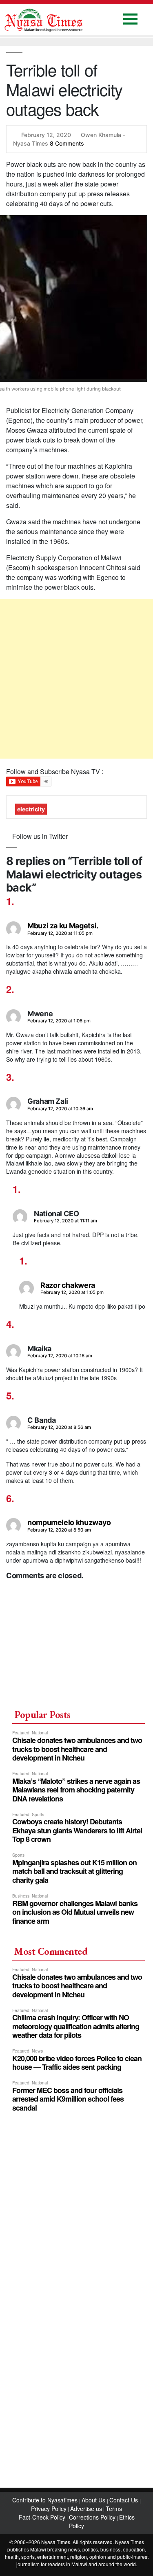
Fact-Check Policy (42, 2517)
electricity (31, 809)
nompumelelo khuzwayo (69, 1522)
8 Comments (67, 143)
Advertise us (86, 2509)
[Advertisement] (76, 679)
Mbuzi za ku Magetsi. (63, 926)
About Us (94, 2500)
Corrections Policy (92, 2517)
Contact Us (124, 2500)
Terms (114, 2509)
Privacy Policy (49, 2509)
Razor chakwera (68, 1285)
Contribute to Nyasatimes (46, 2500)
